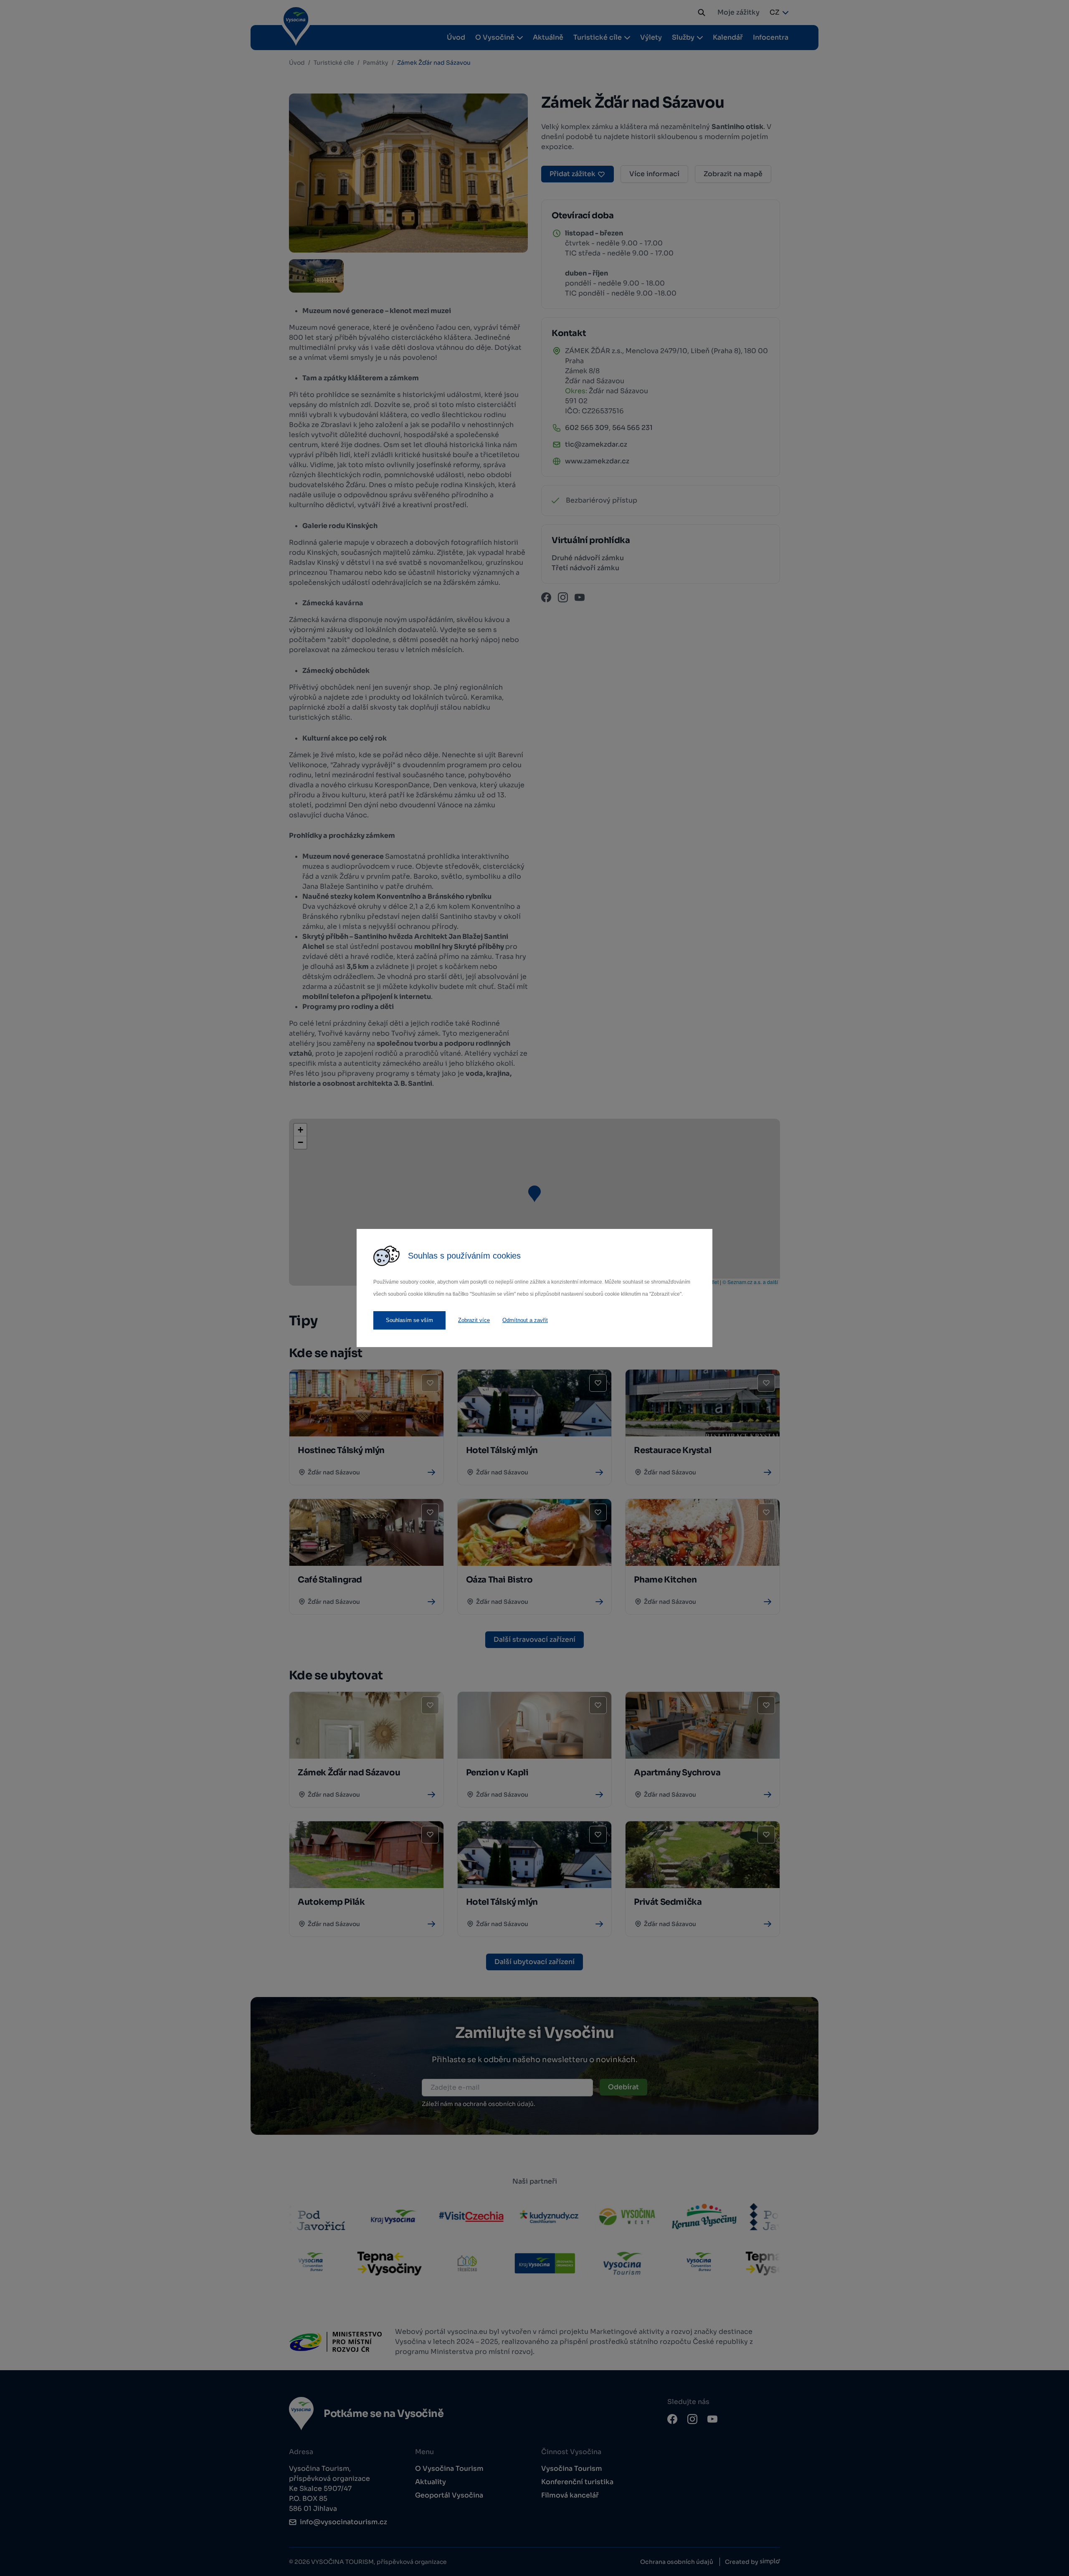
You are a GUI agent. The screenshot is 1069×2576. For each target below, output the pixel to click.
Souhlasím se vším (409, 1320)
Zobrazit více (474, 1320)
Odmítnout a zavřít (525, 1320)
